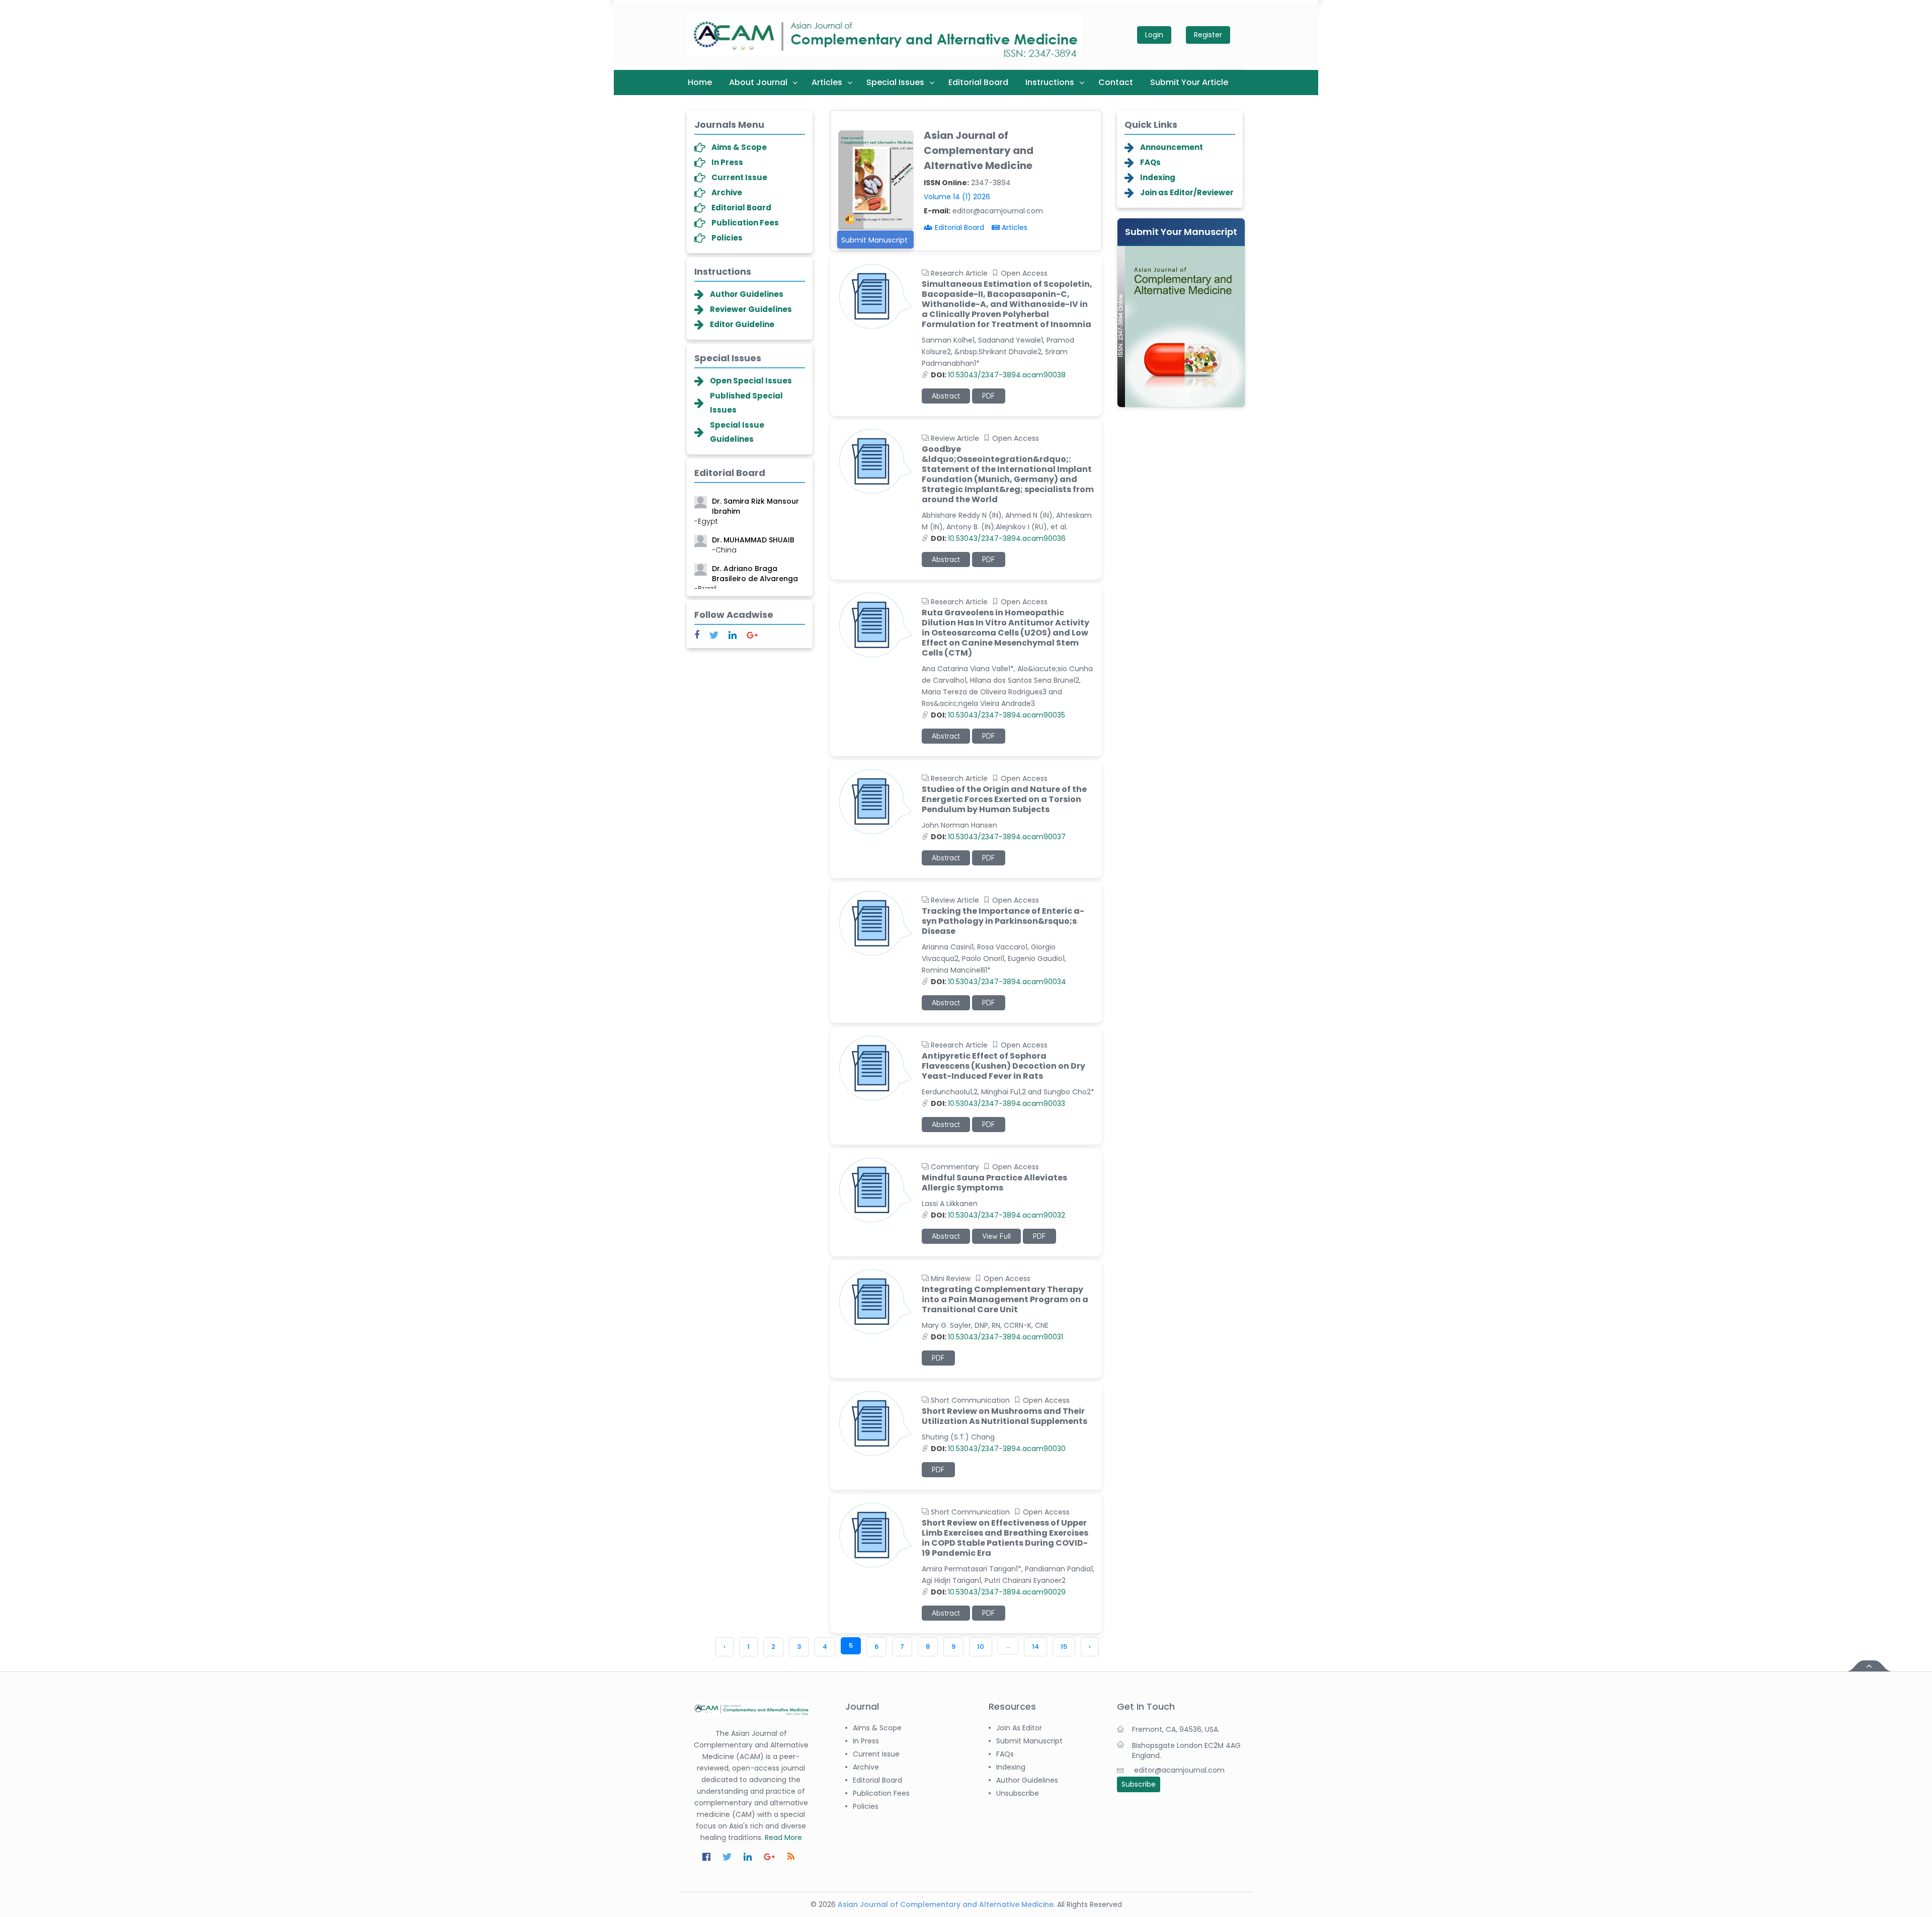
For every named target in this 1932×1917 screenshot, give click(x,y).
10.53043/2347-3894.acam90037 (998, 837)
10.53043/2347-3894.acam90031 (997, 1337)
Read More (783, 1838)
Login (1154, 35)
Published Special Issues (746, 403)
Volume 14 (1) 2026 (957, 197)
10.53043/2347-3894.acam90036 (998, 538)
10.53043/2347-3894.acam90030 (998, 1449)
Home (700, 82)
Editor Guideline (742, 324)
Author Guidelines (747, 294)
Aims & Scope (739, 147)
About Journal (758, 82)
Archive (727, 192)
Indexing (1158, 177)
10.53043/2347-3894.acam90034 (998, 982)
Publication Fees (745, 223)
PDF (989, 396)
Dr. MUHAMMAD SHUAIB (753, 533)
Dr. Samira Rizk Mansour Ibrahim (747, 500)
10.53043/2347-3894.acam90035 (998, 715)
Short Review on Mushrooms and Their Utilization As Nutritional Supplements (1004, 1416)
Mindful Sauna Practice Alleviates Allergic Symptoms (994, 1183)
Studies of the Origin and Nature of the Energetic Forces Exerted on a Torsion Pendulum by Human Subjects (1004, 800)
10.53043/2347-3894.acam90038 (998, 375)
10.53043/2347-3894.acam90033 (998, 1103)
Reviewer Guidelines (751, 309)
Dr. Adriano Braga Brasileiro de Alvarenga (746, 567)
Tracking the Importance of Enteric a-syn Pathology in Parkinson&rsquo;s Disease (1003, 921)
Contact (1116, 82)
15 (1064, 1647)
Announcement (1172, 147)
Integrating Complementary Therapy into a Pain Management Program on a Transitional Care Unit (1005, 1300)
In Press (727, 162)
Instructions (1050, 82)
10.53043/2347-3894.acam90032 (998, 1215)
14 (1035, 1647)
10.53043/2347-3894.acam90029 (998, 1592)
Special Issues (895, 82)
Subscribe (1139, 1784)
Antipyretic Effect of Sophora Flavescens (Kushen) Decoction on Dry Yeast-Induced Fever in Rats (1003, 1066)
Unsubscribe (1018, 1793)
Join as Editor (1019, 1728)
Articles (827, 82)
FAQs (1150, 162)
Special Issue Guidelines (737, 432)
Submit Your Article (1189, 82)
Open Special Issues (751, 381)
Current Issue (739, 177)
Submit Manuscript (874, 240)
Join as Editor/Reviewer (1187, 192)
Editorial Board (978, 82)
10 (981, 1647)
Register (1208, 35)
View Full (996, 1236)
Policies (727, 238)
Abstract (946, 396)
